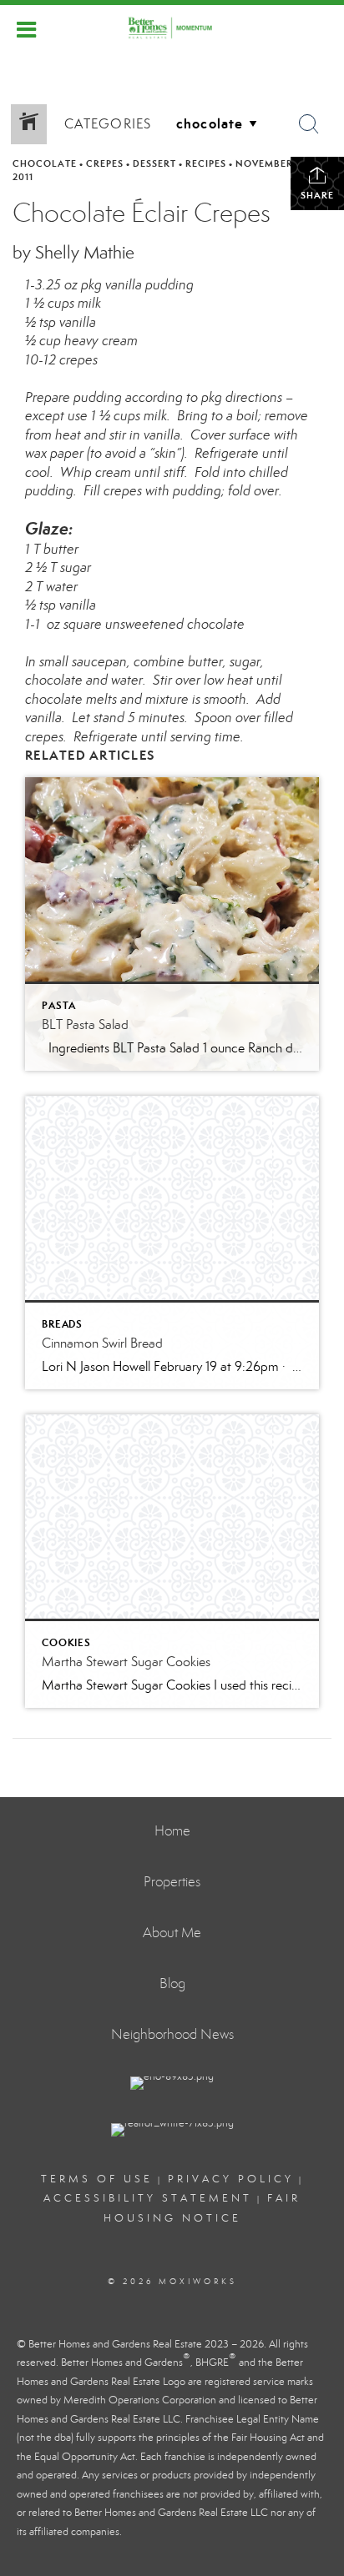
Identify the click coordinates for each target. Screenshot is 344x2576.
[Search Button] (309, 124)
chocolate (45, 163)
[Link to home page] (172, 28)
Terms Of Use (97, 2179)
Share (317, 195)
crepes (105, 163)
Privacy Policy (231, 2179)
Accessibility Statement (148, 2198)
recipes (206, 163)
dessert (154, 163)
